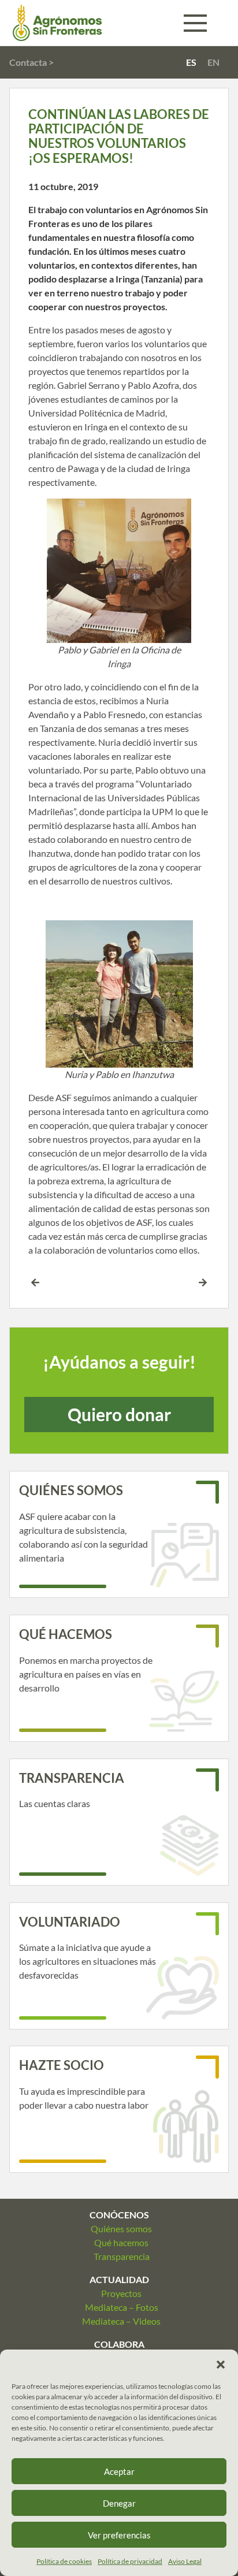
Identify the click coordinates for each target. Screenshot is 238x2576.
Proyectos (121, 2293)
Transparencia (122, 2256)
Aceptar (119, 2471)
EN (213, 62)
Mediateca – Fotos (122, 2307)
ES (191, 62)
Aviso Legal (185, 2561)
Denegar (119, 2503)
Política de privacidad (130, 2561)
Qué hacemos (121, 2242)
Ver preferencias (119, 2535)
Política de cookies (64, 2561)
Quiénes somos (121, 2229)
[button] (221, 2364)
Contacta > (31, 62)
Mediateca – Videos (121, 2321)
